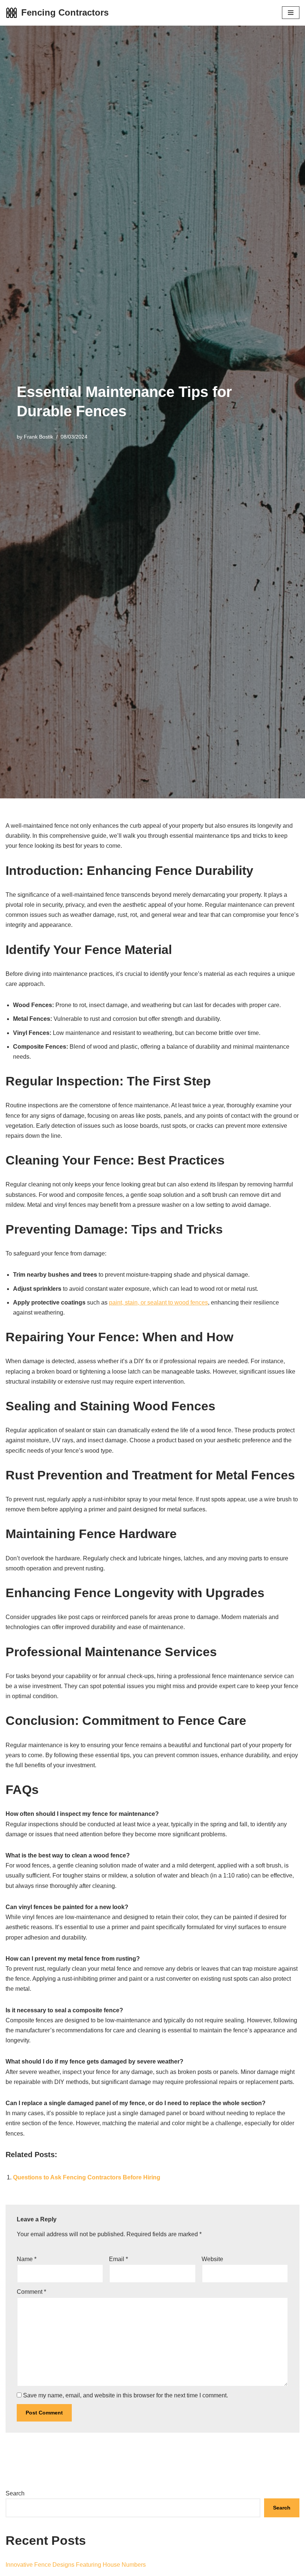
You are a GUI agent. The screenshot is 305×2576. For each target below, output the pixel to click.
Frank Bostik (38, 437)
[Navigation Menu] (291, 13)
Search (15, 2493)
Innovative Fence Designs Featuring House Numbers (76, 2565)
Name (27, 2259)
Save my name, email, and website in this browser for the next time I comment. (126, 2395)
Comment (31, 2292)
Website (212, 2259)
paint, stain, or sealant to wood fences (158, 1302)
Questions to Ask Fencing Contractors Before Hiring (87, 2177)
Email (118, 2259)
